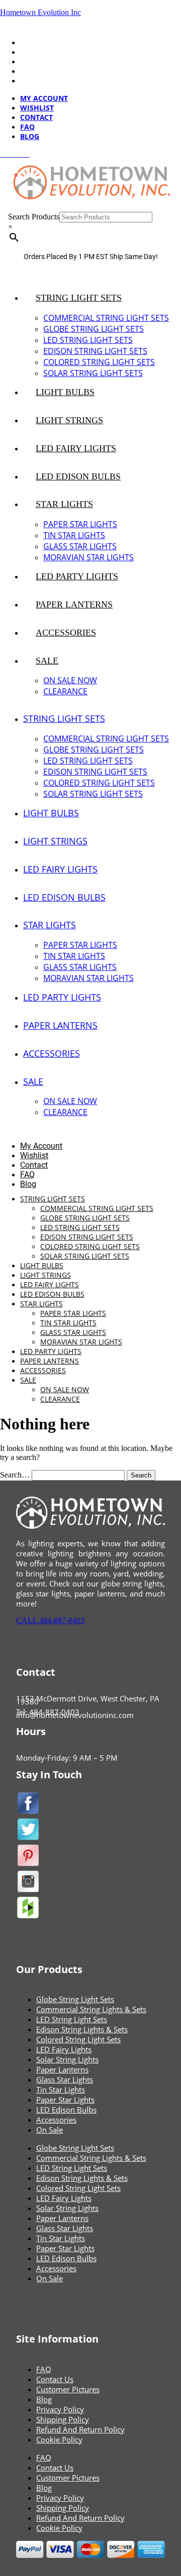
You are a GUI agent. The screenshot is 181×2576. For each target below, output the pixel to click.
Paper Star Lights (65, 2100)
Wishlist (37, 52)
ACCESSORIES (66, 633)
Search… (15, 1475)
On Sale (50, 2130)
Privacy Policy (60, 2409)
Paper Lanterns (62, 2069)
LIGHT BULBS (65, 392)
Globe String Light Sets (75, 1999)
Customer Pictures (68, 2389)
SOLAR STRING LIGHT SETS (93, 373)
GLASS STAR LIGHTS (80, 546)
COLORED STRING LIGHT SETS (99, 362)
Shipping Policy (63, 2419)
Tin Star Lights (61, 2090)
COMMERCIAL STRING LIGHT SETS (106, 318)
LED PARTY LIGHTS (77, 576)
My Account (44, 42)
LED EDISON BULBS (78, 476)
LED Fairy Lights (64, 2049)
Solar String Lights (67, 2059)
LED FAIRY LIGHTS (76, 448)
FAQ (27, 71)
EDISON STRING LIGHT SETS (95, 351)
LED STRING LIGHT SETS (88, 340)
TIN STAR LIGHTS (74, 535)
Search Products (34, 217)
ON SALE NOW (70, 680)
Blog (30, 81)
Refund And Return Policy (80, 2429)
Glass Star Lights (65, 2079)
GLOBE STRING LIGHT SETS (94, 329)
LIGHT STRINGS (69, 420)
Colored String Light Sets (78, 2039)
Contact (36, 62)
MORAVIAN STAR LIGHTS (88, 557)
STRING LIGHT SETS (79, 298)
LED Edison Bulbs (66, 2110)
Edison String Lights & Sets (82, 2029)
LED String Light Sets (72, 2019)
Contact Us (55, 2379)
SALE (47, 661)
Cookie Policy (59, 2439)
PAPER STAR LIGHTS (80, 524)
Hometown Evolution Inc (40, 12)
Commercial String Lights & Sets (91, 2009)
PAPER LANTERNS (74, 604)
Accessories (56, 2120)
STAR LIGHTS (64, 504)
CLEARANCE (65, 691)
